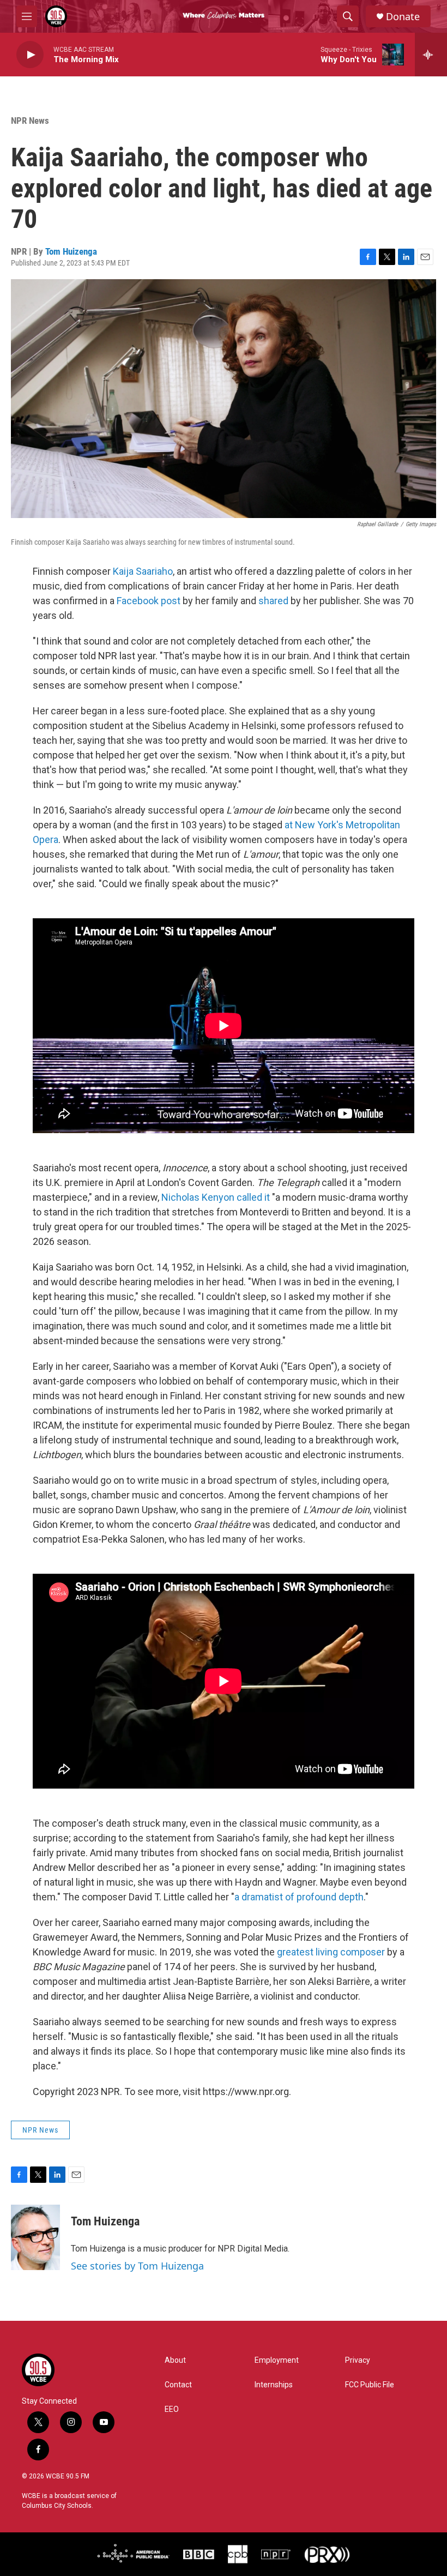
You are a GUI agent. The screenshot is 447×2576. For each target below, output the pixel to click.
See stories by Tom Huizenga (137, 2266)
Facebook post (147, 601)
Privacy (358, 2360)
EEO (172, 2409)
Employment (277, 2360)
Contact (178, 2385)
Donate (403, 17)
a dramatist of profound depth (299, 1897)
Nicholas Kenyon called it (216, 1197)
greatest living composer (330, 1952)
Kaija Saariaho (143, 571)
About (175, 2360)
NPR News (30, 121)
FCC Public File (370, 2385)
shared (272, 601)
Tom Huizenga (71, 251)
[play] (30, 55)
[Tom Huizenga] (35, 2237)
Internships (274, 2385)
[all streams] (431, 55)
